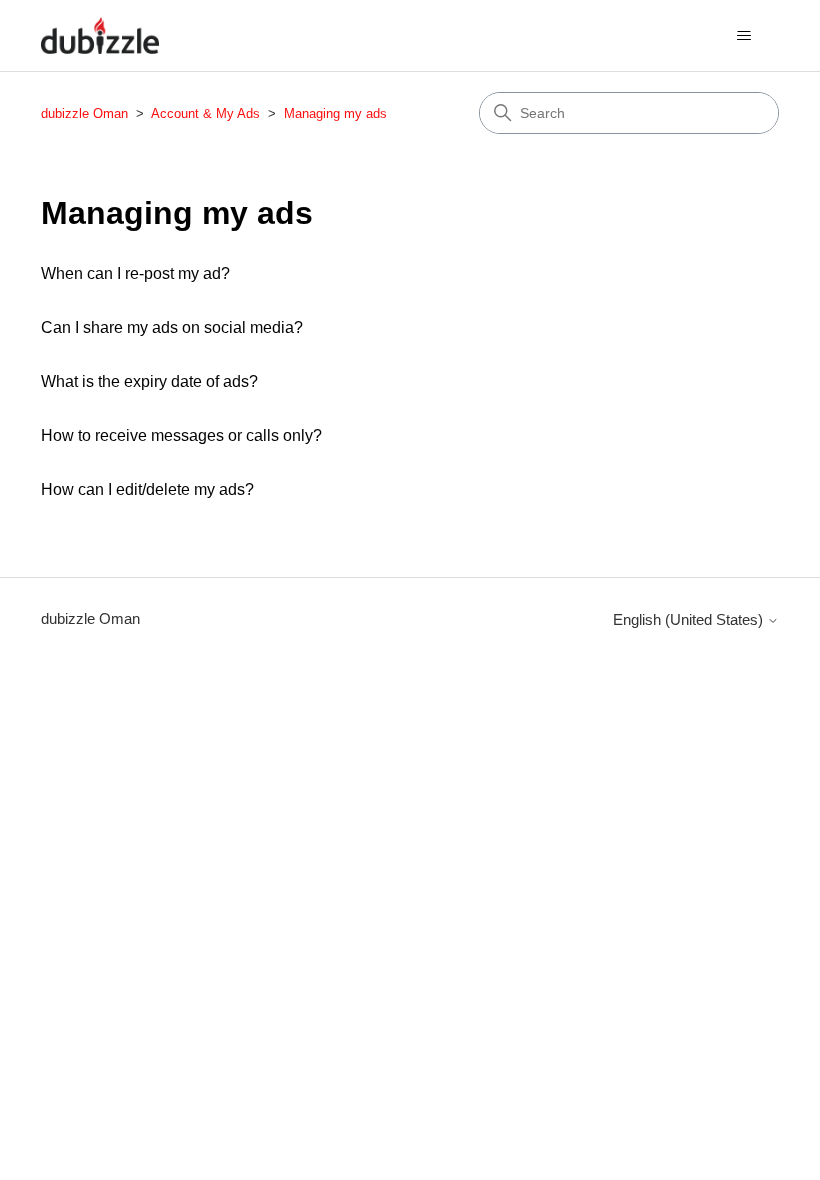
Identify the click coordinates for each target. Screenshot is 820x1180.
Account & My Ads (207, 113)
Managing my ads (335, 113)
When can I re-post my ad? (135, 273)
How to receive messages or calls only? (181, 435)
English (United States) (690, 619)
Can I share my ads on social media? (172, 327)
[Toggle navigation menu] (743, 36)
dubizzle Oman (84, 113)
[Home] (100, 35)
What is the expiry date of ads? (149, 381)
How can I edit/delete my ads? (147, 489)
